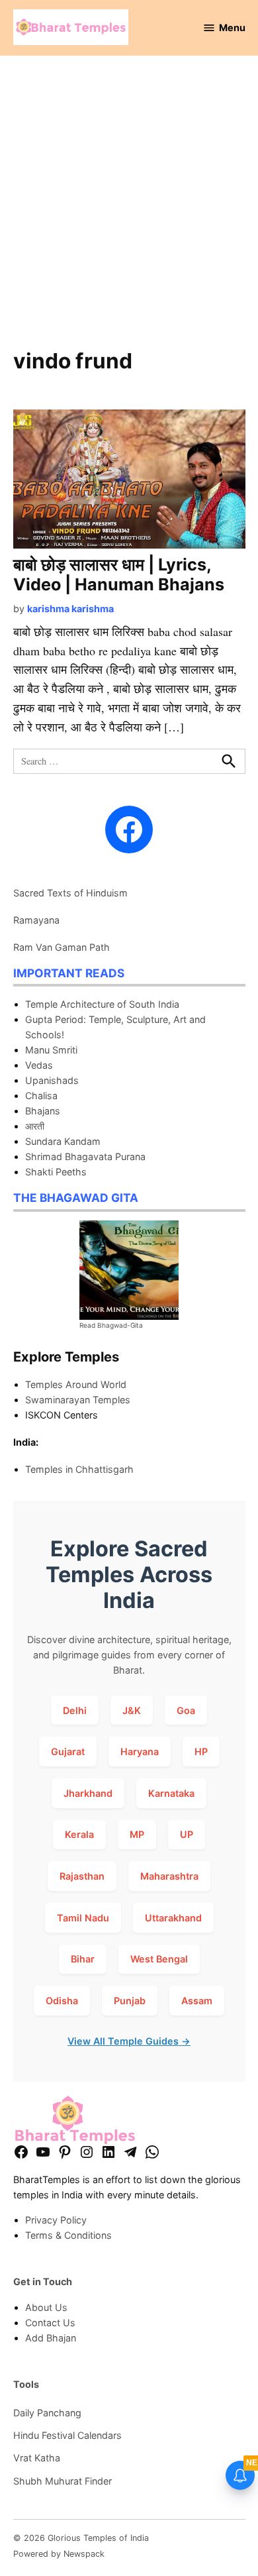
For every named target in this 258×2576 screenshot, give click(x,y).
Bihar (83, 1959)
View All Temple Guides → (129, 2041)
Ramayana (36, 920)
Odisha (62, 2001)
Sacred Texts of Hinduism (70, 893)
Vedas (39, 1065)
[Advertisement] (129, 209)
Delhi (75, 1710)
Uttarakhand (173, 1918)
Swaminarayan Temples (78, 1400)
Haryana (140, 1751)
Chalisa (41, 1096)
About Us (46, 2307)
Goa (186, 1710)
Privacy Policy (56, 2220)
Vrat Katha (37, 2458)
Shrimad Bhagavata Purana (85, 1156)
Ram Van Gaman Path (62, 947)
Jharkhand (88, 1793)
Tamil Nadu (83, 1918)
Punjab (130, 2001)
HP (201, 1751)
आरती (35, 1126)
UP (187, 1834)
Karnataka (171, 1793)
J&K (132, 1710)
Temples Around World (76, 1384)
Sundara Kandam (63, 1141)
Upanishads (52, 1080)
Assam (197, 2001)
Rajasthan (82, 1876)
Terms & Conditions (68, 2235)
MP (137, 1834)
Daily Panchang (47, 2413)
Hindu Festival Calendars (67, 2435)
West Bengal (159, 1959)
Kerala (79, 1834)
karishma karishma (70, 609)
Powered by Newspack (59, 2554)
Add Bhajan (51, 2338)
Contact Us (50, 2323)
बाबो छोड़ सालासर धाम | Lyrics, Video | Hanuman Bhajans (119, 574)
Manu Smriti (51, 1050)
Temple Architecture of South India (102, 1004)
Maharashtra (169, 1876)
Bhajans (43, 1111)
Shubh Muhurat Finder (63, 2481)
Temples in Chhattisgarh (79, 1469)
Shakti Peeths (56, 1172)
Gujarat (68, 1751)
